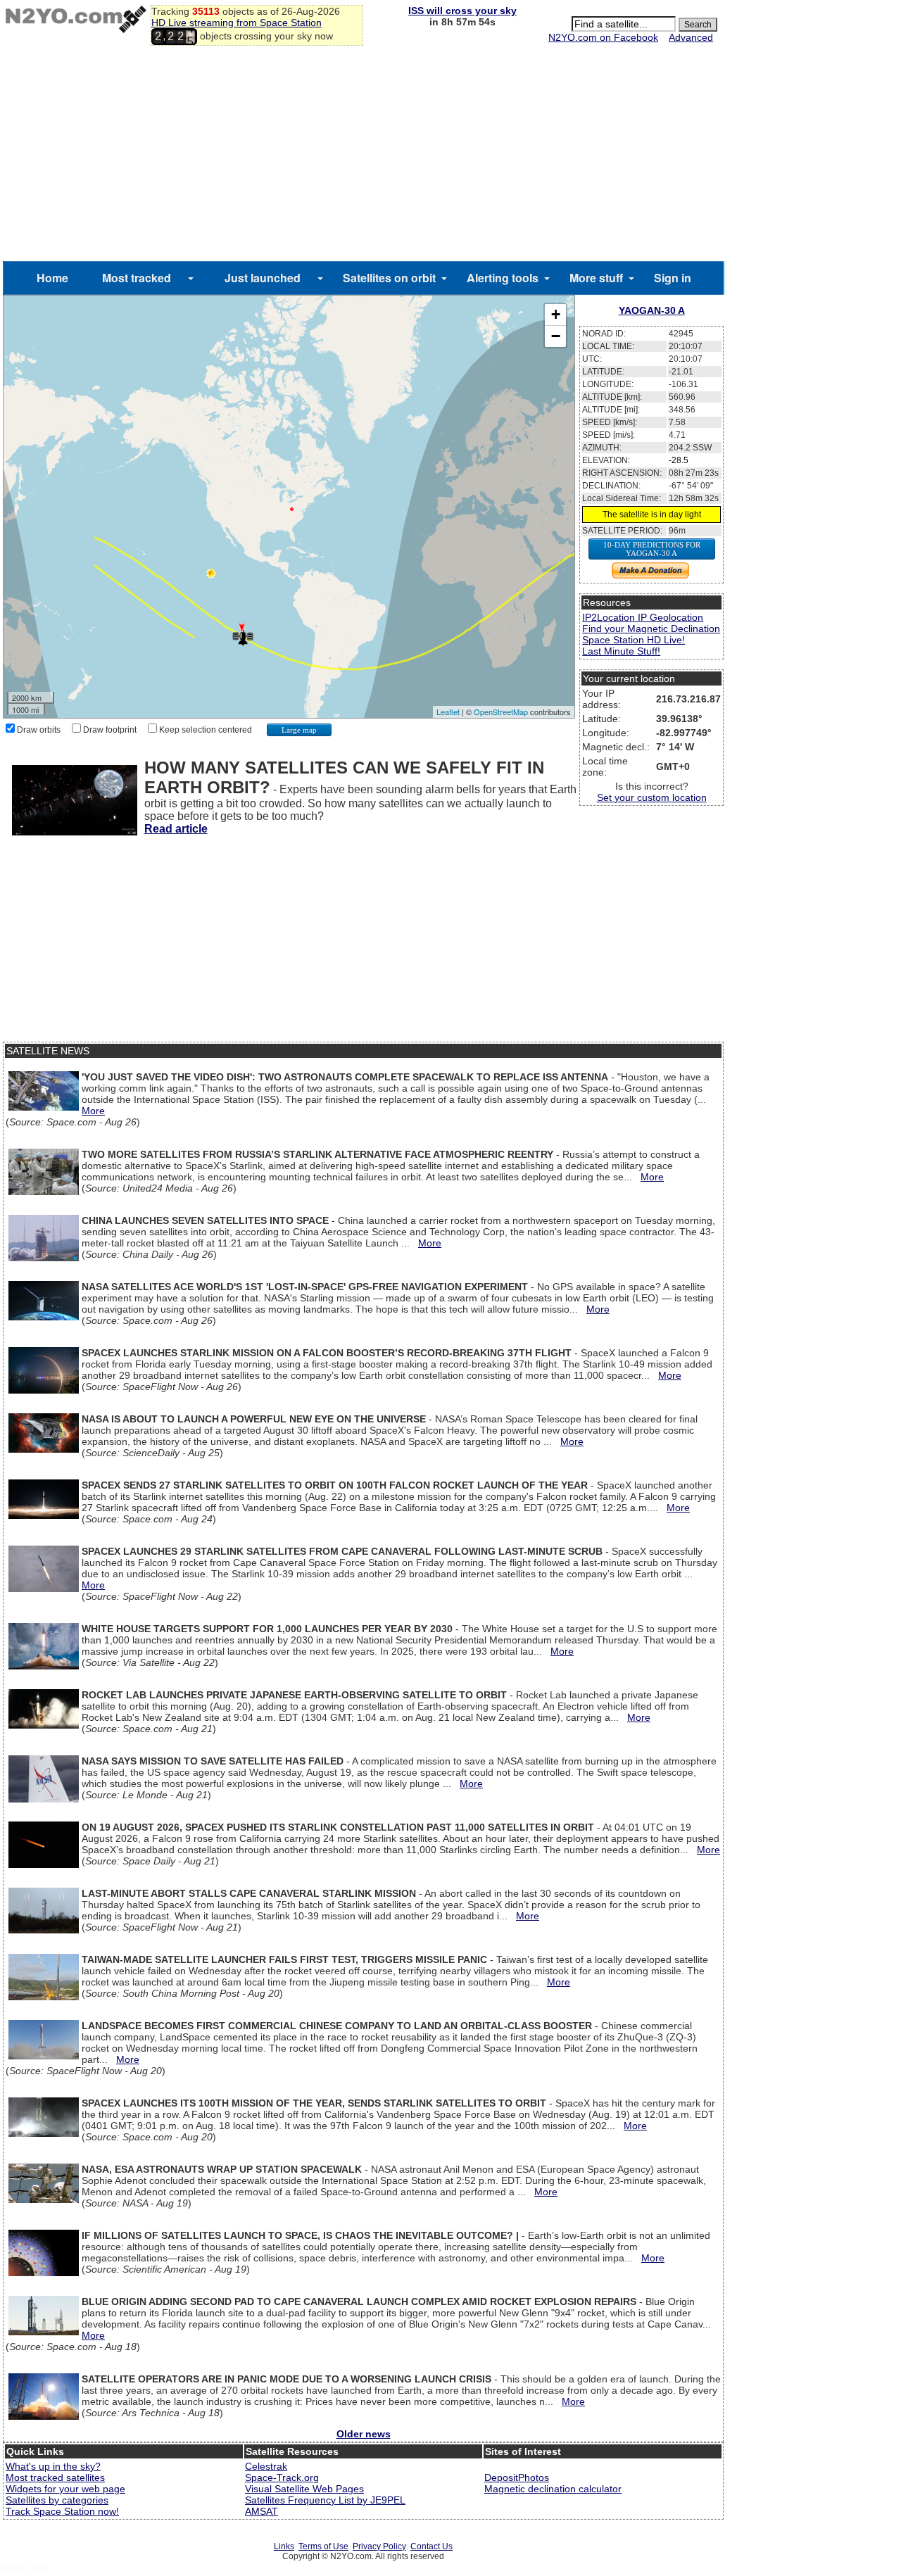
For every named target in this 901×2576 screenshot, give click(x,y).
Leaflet (448, 712)
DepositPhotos (517, 2477)
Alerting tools (503, 278)
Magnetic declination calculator (553, 2489)
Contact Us (431, 2546)
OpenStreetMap (501, 712)
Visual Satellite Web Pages (304, 2489)
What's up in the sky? (53, 2466)
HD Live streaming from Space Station (237, 23)
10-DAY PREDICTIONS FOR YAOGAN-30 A (652, 549)
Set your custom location (652, 797)
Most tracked (137, 278)
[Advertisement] (363, 156)
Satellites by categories (57, 2500)
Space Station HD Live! (634, 640)
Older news (364, 2434)
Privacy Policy (379, 2546)
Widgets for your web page (65, 2489)
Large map (299, 730)
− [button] (556, 336)
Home (52, 278)
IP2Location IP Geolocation (643, 617)
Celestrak (266, 2466)
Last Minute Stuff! (621, 651)
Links (284, 2546)
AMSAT (262, 2511)
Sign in (673, 278)
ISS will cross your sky (462, 11)
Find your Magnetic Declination (651, 629)
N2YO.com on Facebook (603, 37)
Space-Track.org (282, 2477)
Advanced (691, 37)
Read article (176, 829)
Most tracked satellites (55, 2477)
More (93, 1111)
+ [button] (556, 314)
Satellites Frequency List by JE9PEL (325, 2500)
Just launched (263, 278)
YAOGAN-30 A (652, 310)
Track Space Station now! (62, 2511)
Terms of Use (323, 2546)
